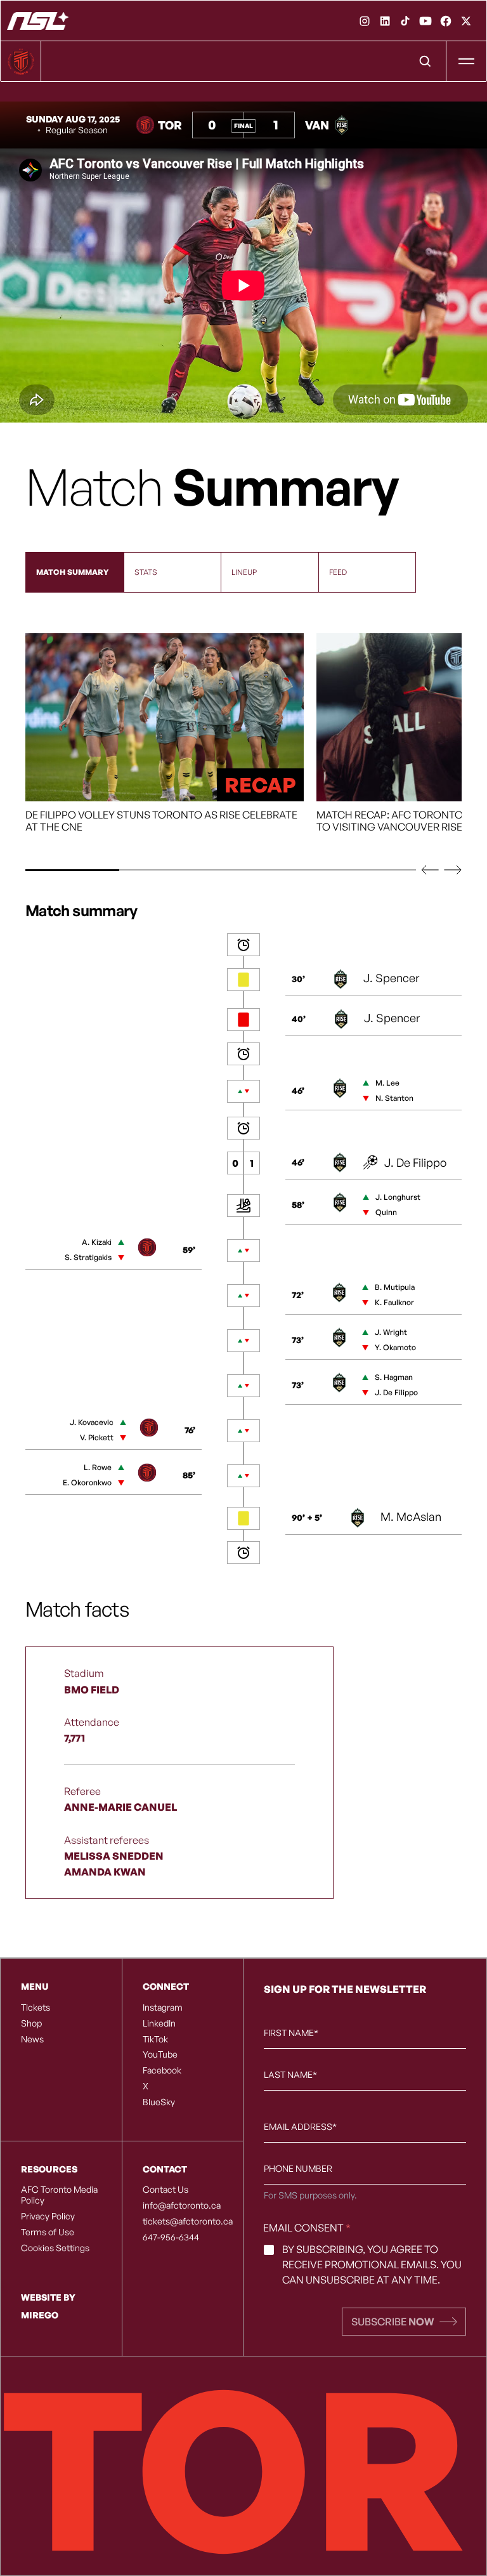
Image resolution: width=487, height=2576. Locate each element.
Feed (338, 572)
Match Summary (72, 572)
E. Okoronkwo (87, 1482)
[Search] (425, 62)
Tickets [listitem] (36, 2008)
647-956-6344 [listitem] (171, 2237)
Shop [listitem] (31, 2023)
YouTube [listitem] (160, 2054)
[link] (365, 21)
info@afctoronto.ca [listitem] (182, 2205)
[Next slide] (453, 870)
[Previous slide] (430, 870)
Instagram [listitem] (163, 2008)
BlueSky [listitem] (159, 2102)
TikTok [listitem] (155, 2039)
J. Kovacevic (92, 1422)
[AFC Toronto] (38, 21)
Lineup (244, 572)
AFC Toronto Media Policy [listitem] (59, 2195)
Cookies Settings (55, 2248)
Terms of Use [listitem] (48, 2232)
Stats (146, 572)
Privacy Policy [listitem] (48, 2216)
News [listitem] (32, 2039)
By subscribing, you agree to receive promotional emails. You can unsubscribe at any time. (372, 2264)
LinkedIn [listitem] (159, 2023)
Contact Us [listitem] (166, 2190)
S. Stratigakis (88, 1257)
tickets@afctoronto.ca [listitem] (183, 2221)
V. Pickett (97, 1437)
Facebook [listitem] (162, 2070)
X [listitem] (146, 2086)
